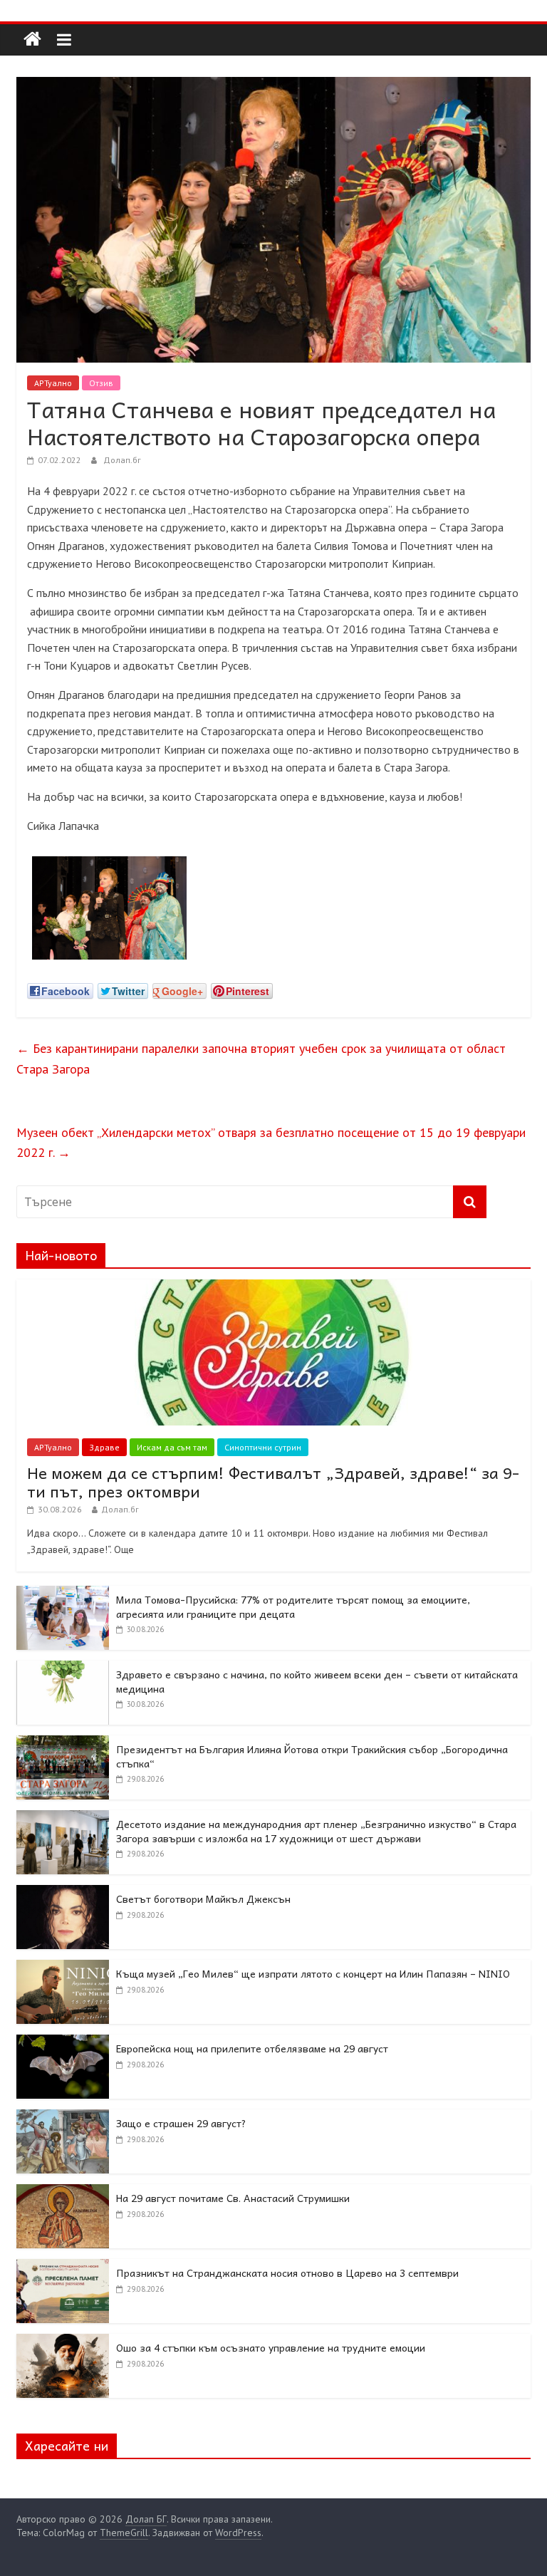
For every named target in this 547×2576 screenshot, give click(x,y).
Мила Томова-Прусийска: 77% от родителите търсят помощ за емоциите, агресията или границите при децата (293, 1606)
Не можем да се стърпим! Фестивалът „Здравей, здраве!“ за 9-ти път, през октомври (273, 1482)
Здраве (104, 1447)
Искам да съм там (172, 1447)
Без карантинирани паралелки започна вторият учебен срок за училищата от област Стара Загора (261, 1059)
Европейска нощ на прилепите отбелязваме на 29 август (252, 2048)
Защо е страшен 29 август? (181, 2123)
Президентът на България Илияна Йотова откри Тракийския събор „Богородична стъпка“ (312, 1756)
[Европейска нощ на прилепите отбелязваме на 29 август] (63, 2042)
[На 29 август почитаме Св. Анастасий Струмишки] (63, 2192)
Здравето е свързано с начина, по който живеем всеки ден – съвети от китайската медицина (317, 1681)
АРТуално (53, 383)
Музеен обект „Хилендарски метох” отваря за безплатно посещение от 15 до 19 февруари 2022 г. (271, 1143)
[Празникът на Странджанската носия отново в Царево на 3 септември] (63, 2267)
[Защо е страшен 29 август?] (63, 2117)
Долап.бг (122, 460)
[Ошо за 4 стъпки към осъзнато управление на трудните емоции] (63, 2342)
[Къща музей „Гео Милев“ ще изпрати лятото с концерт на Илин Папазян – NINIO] (63, 1968)
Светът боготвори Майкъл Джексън (203, 1899)
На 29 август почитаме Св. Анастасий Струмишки (233, 2198)
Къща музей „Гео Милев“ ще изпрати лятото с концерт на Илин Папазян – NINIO (313, 1973)
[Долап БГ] (32, 40)
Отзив (101, 383)
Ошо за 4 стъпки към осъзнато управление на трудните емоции (271, 2347)
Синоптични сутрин (263, 1447)
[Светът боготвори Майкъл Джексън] (63, 1893)
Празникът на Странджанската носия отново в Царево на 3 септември (287, 2273)
